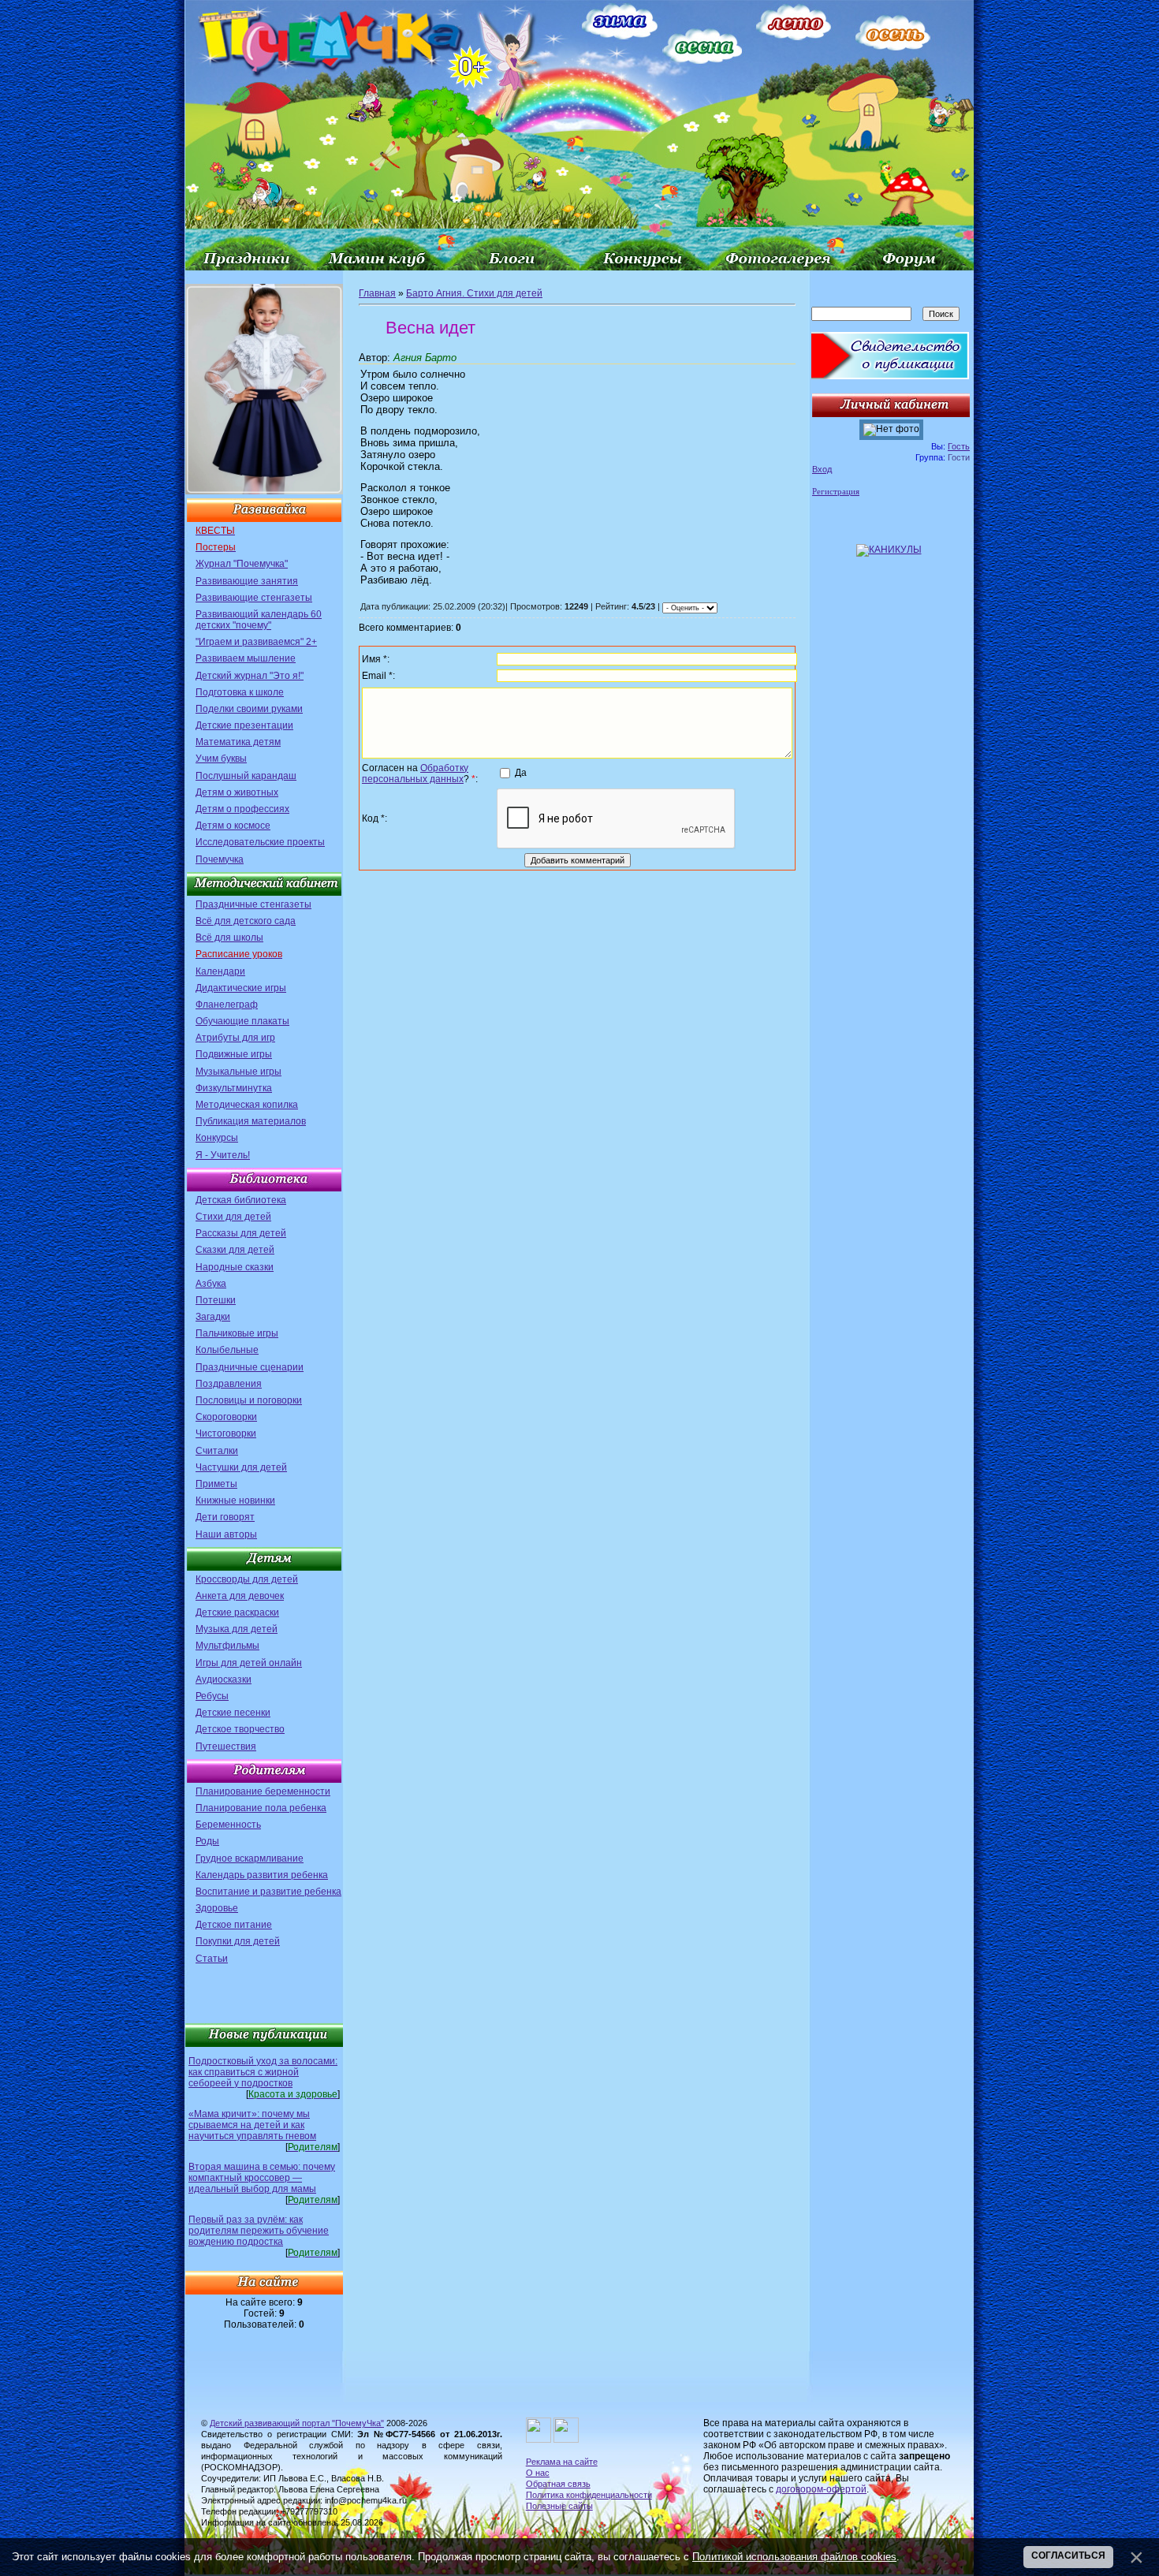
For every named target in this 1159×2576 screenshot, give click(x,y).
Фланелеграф (227, 1005)
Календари (220, 971)
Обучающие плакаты (242, 1021)
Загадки (213, 1317)
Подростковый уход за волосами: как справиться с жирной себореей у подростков (263, 2072)
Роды (207, 1841)
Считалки (217, 1451)
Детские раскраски (237, 1612)
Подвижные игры (234, 1054)
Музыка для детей (237, 1629)
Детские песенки (233, 1713)
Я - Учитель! (223, 1155)
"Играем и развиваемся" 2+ (256, 642)
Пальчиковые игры (237, 1333)
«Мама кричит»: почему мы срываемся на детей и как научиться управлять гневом (252, 2125)
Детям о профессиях (242, 809)
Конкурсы (217, 1138)
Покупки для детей (238, 1941)
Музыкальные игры (239, 1072)
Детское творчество (240, 1729)
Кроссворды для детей (247, 1579)
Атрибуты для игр (235, 1038)
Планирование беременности (263, 1791)
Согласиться (1068, 2555)
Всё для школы (229, 938)
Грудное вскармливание (250, 1858)
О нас (538, 2473)
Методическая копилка (247, 1105)
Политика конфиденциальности (589, 2495)
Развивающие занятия (247, 581)
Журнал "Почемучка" (242, 564)
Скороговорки (226, 1417)
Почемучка (220, 859)
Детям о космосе (233, 826)
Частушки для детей (241, 1467)
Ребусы (212, 1696)
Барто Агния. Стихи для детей (474, 293)
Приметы (216, 1484)
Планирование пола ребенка (261, 1808)
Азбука (211, 1284)
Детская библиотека (241, 1200)
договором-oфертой (821, 2489)
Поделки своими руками (249, 709)
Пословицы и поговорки (249, 1400)
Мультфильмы (227, 1646)
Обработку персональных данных (415, 774)
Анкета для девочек (240, 1596)
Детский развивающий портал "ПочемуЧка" (297, 2423)
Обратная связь (558, 2484)
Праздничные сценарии (250, 1367)
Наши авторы (226, 1534)
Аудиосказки (224, 1679)
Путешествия (226, 1747)
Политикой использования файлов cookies (794, 2557)
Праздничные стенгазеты (253, 904)
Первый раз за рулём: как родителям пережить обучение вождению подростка (259, 2231)
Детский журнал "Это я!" (250, 676)
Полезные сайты (559, 2506)
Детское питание (234, 1925)
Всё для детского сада (246, 921)
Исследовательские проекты (260, 842)
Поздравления (229, 1384)
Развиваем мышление (246, 658)
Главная (377, 293)
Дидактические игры (241, 988)
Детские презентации (244, 725)
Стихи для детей (233, 1217)
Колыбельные (227, 1350)
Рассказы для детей (241, 1233)
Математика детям (238, 742)
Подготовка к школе (240, 692)
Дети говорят (225, 1517)
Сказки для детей (235, 1250)
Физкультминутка (234, 1088)
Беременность (228, 1825)
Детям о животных (237, 792)
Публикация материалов (251, 1121)
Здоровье (217, 1908)
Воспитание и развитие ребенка (268, 1892)
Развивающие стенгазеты (254, 598)
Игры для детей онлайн (249, 1663)
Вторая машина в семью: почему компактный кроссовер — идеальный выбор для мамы (262, 2178)
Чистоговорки (226, 1433)
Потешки (216, 1300)
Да (521, 773)
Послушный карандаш (246, 776)
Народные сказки (235, 1267)
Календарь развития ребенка (262, 1875)
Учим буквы (221, 759)
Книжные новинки (235, 1500)
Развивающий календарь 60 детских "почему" (259, 620)
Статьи (212, 1959)
